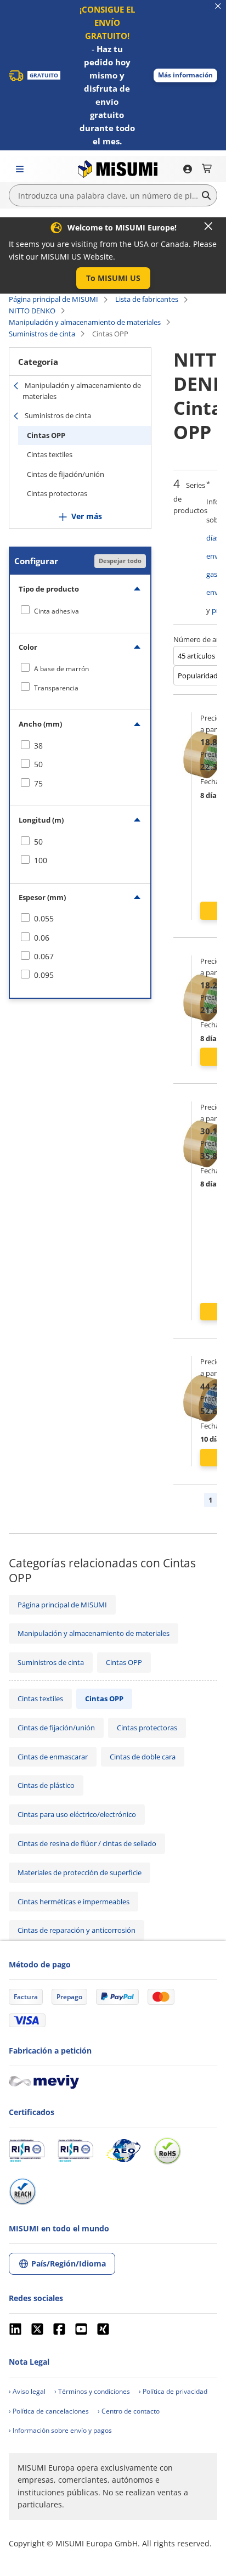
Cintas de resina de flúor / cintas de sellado (87, 1843)
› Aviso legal (27, 2391)
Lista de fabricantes (147, 299)
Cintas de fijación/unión (66, 474)
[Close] (208, 226)
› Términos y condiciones (92, 2391)
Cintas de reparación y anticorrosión (77, 1930)
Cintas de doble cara (143, 1757)
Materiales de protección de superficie (80, 1872)
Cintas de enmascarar (53, 1757)
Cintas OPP (46, 435)
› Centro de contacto (129, 2411)
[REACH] (22, 2191)
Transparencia (56, 688)
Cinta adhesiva (56, 611)
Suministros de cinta (42, 334)
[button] (185, 75)
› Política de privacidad (173, 2391)
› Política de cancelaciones (49, 2411)
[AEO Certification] (123, 2151)
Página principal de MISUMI (53, 299)
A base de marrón (61, 669)
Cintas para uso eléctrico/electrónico (77, 1814)
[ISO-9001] (27, 2151)
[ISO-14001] (75, 2151)
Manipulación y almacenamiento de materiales (85, 322)
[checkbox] (80, 611)
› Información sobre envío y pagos (60, 2430)
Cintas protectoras (57, 493)
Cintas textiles (50, 454)
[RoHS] (167, 2151)
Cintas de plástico (46, 1785)
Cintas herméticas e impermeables (74, 1902)
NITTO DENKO (32, 311)
